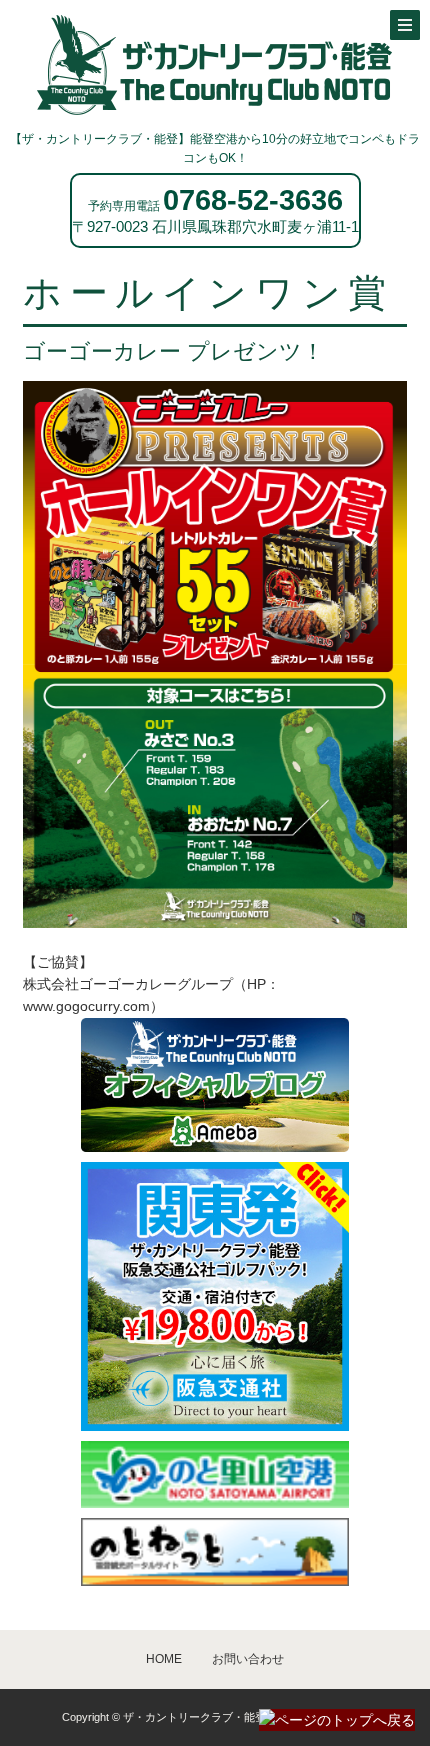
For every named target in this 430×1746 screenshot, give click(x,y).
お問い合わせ (248, 1659)
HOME (164, 1659)
